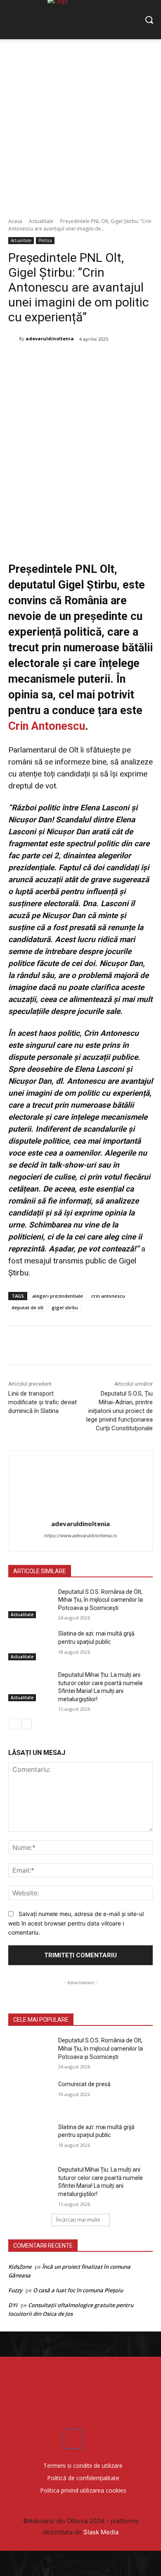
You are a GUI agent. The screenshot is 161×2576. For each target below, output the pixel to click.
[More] (119, 360)
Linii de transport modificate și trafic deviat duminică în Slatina (43, 1402)
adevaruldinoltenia (50, 338)
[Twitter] (62, 360)
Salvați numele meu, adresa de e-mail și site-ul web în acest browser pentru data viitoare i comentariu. (76, 1923)
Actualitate (41, 221)
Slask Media (101, 2532)
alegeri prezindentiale (58, 1296)
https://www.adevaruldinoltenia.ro (81, 1536)
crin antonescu (108, 1296)
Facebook (96, 2439)
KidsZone (20, 2267)
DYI (13, 2305)
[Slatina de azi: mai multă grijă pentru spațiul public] (30, 1645)
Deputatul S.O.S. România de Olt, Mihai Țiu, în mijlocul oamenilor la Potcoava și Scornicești (101, 1600)
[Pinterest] (80, 360)
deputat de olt (27, 1307)
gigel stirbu (65, 1307)
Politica (45, 240)
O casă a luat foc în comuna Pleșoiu (78, 2290)
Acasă (15, 221)
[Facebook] (43, 360)
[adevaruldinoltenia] (14, 339)
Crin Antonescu (47, 726)
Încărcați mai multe (78, 2220)
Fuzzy (15, 2290)
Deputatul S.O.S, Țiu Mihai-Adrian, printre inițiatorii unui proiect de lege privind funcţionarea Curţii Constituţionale (120, 1411)
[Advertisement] (80, 124)
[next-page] (27, 1724)
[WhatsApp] (99, 360)
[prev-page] (13, 1724)
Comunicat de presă (84, 2084)
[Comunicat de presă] (30, 2096)
